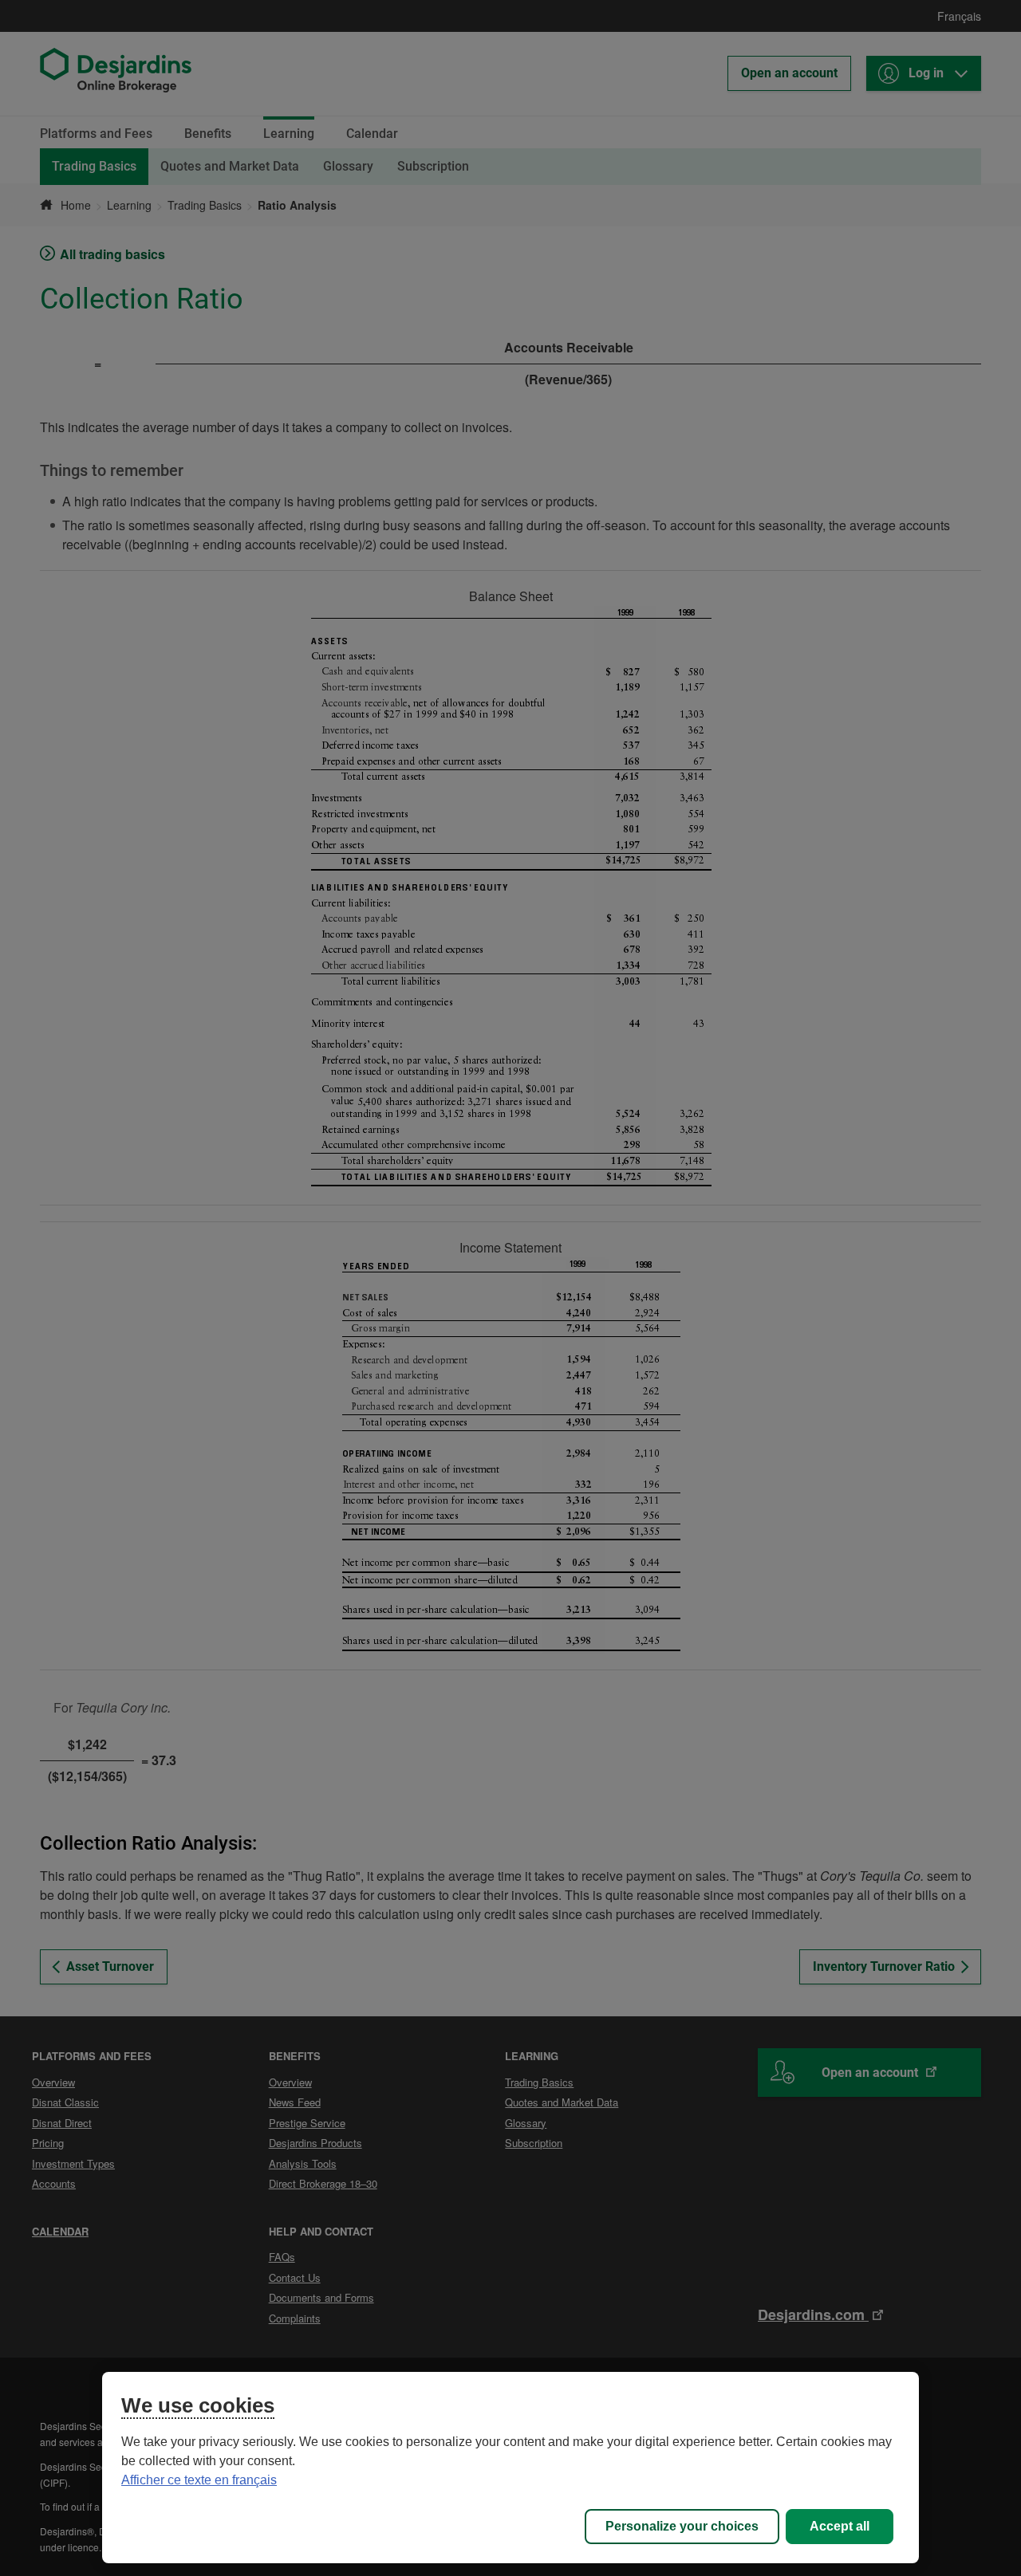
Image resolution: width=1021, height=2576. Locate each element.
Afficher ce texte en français (199, 2480)
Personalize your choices (682, 2526)
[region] (510, 2468)
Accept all (840, 2526)
